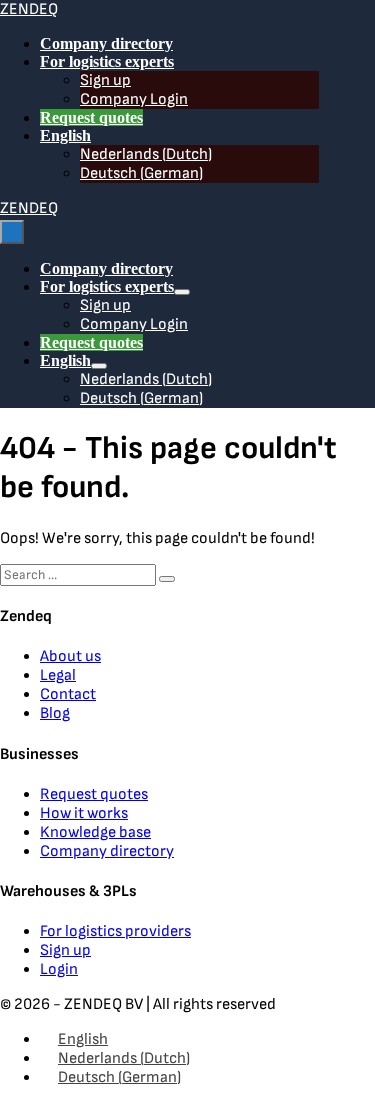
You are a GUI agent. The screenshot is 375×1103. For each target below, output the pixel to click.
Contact (68, 694)
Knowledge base (95, 832)
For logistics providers (115, 931)
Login (59, 969)
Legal (58, 675)
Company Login (134, 99)
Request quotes (91, 117)
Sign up (105, 80)
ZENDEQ (29, 9)
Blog (55, 713)
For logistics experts (107, 61)
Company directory (106, 43)
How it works (84, 813)
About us (70, 656)
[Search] (167, 579)
